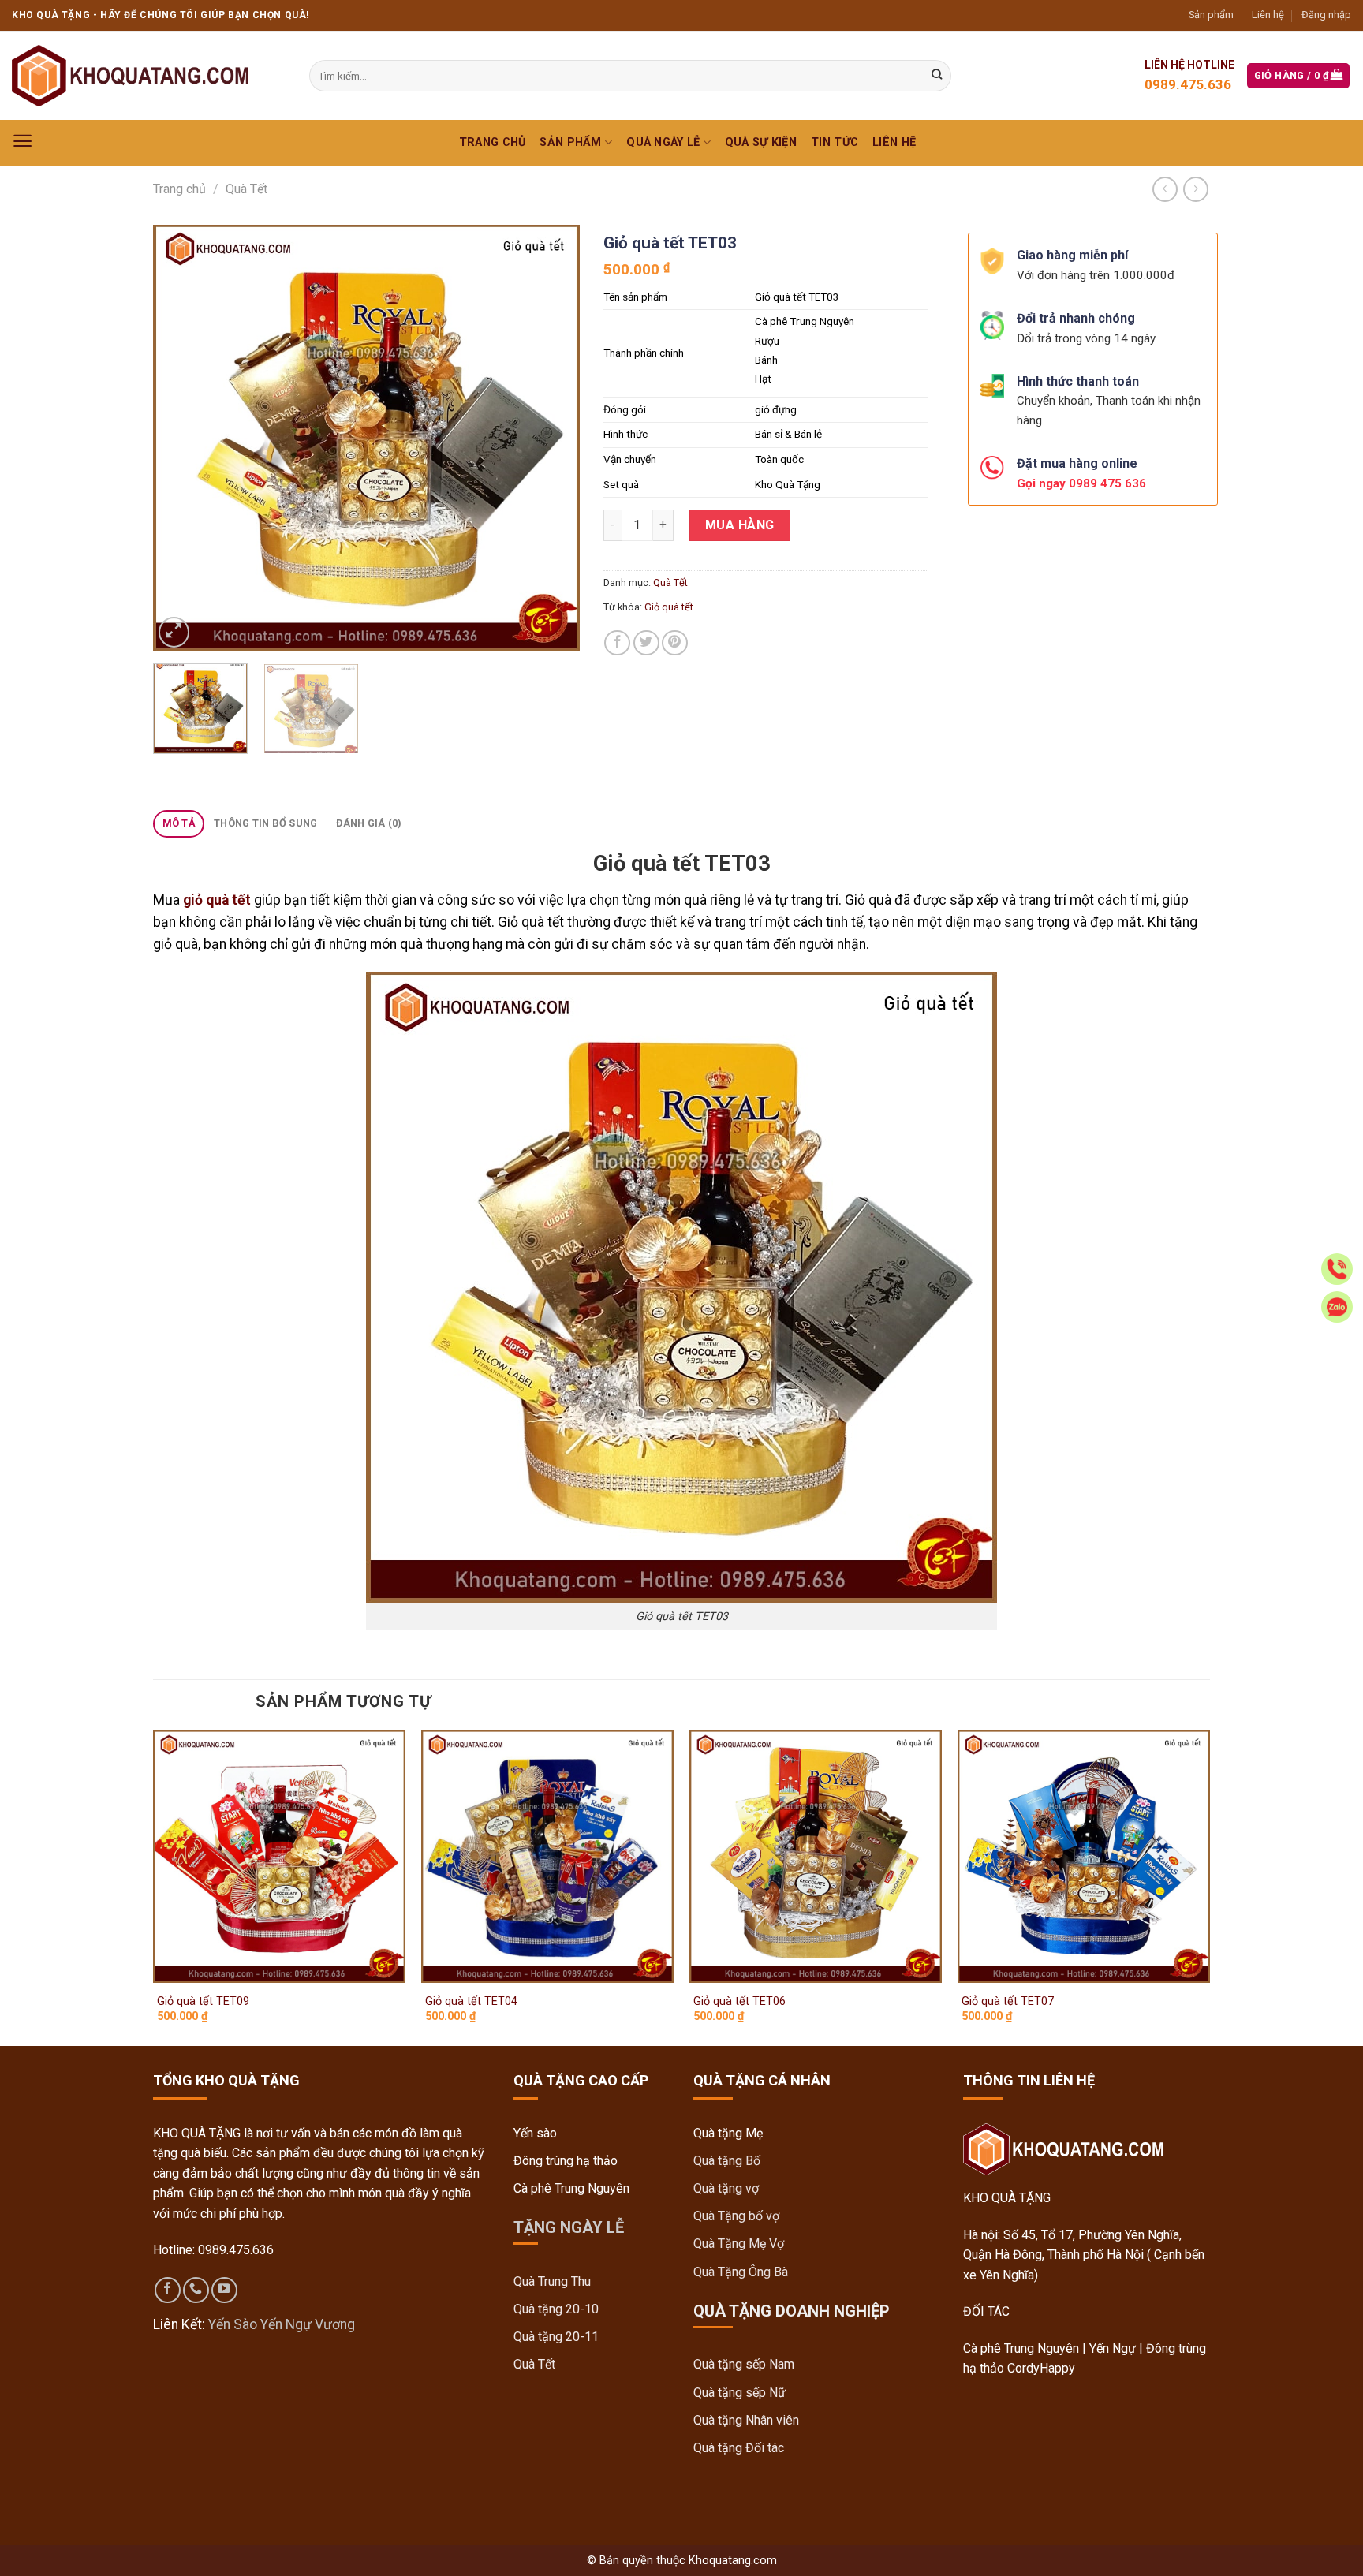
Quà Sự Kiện (761, 142)
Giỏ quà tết (669, 607)
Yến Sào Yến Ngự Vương (282, 2324)
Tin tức (835, 142)
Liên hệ (1268, 15)
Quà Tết (246, 189)
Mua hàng (740, 525)
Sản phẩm (1211, 15)
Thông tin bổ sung (265, 823)
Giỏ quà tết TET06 (739, 2001)
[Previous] (181, 438)
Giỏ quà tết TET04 (471, 2001)
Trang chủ (493, 142)
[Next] (551, 438)
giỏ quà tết (217, 900)
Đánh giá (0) (369, 823)
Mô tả (179, 823)
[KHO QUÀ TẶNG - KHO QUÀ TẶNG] (130, 76)
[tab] (179, 824)
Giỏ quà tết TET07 (1008, 2001)
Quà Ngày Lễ (663, 142)
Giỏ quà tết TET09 (203, 2001)
